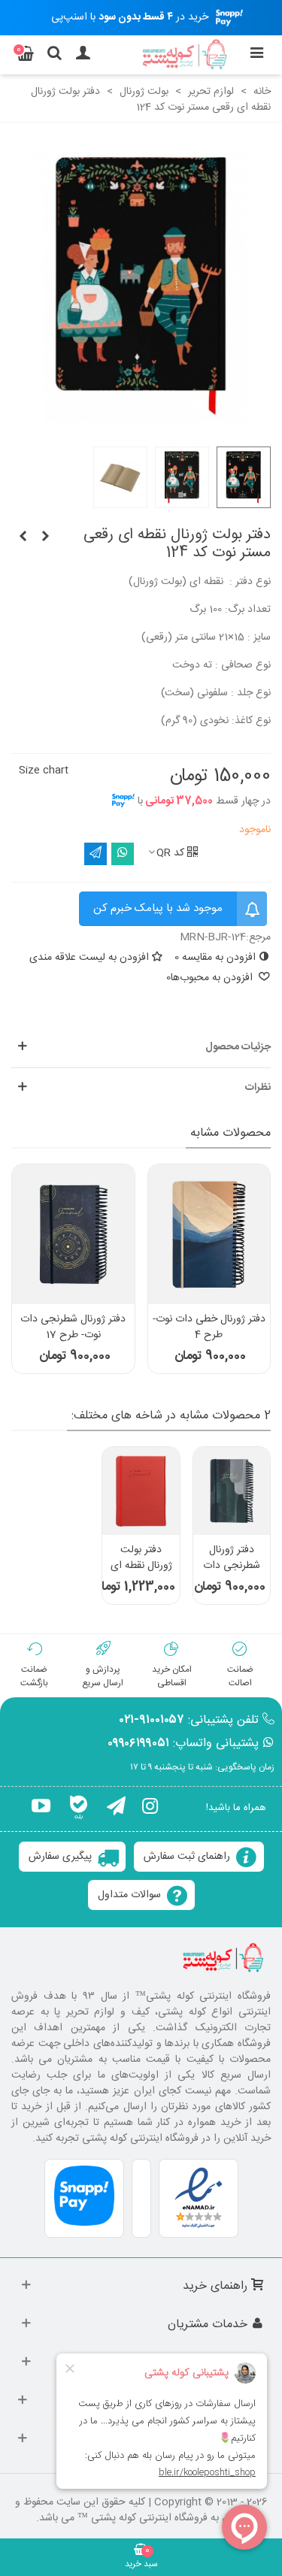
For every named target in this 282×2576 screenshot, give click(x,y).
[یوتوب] (41, 1809)
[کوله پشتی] (186, 55)
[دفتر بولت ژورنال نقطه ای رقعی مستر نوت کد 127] (23, 537)
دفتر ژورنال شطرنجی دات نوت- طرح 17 (73, 1327)
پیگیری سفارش (60, 1857)
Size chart (44, 770)
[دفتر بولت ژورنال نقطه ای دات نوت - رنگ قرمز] (141, 1491)
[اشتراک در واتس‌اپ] (123, 854)
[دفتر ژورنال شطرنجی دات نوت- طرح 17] (73, 1234)
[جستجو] (54, 55)
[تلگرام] (116, 1809)
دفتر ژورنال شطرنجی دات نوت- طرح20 (232, 1566)
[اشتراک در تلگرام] (96, 854)
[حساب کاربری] (83, 55)
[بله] (79, 1809)
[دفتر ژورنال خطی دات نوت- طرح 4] (209, 1234)
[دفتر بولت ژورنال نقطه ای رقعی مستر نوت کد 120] (45, 537)
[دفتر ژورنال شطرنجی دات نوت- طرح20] (232, 1491)
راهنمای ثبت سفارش (187, 1857)
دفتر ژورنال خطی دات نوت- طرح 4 (209, 1327)
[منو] (256, 55)
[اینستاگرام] (150, 1809)
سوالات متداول (129, 1895)
